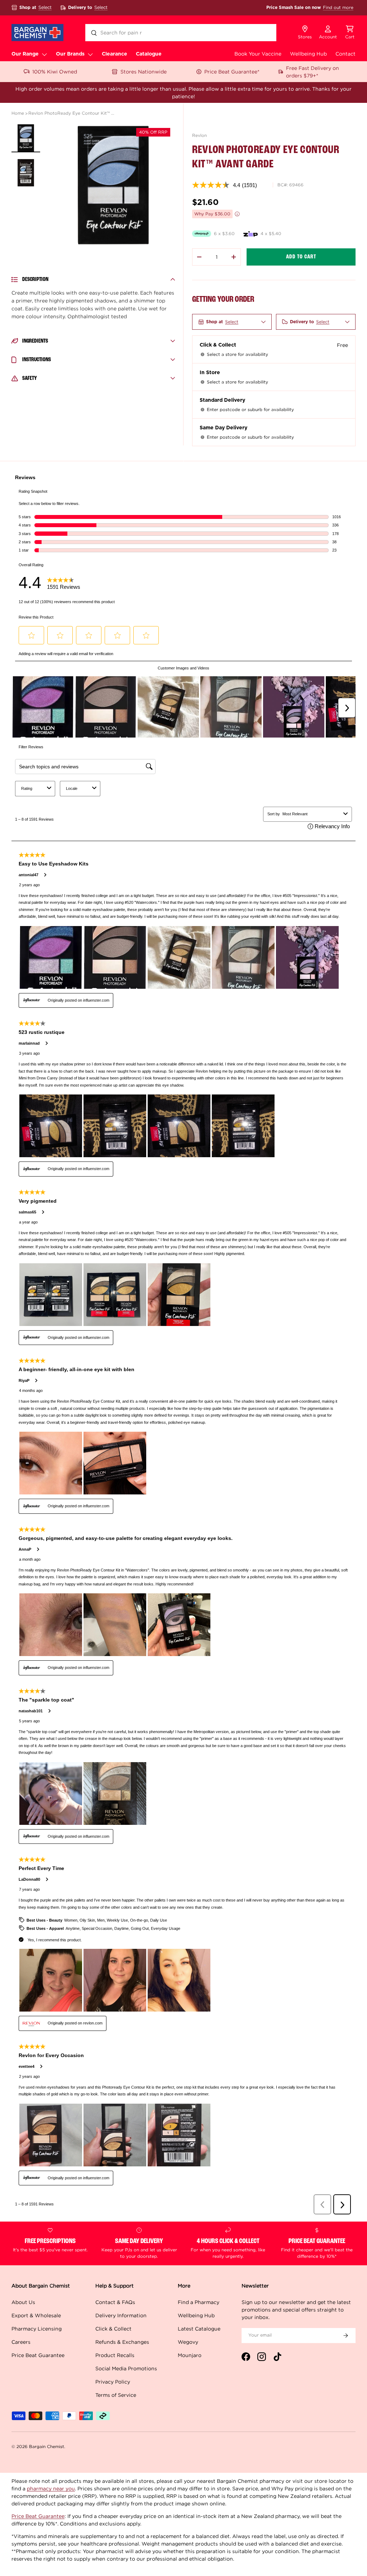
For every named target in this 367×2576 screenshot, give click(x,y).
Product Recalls (115, 2355)
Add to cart (301, 257)
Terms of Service (116, 2395)
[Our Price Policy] (237, 214)
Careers (21, 2342)
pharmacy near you (51, 2488)
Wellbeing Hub (308, 54)
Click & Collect (113, 2329)
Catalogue (149, 54)
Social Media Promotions (126, 2368)
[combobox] (181, 33)
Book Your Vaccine (258, 54)
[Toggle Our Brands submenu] (90, 54)
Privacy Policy (113, 2382)
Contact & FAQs (115, 2302)
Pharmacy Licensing (37, 2329)
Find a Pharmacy (199, 2302)
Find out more (338, 7)
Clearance (115, 54)
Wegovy (188, 2342)
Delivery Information (121, 2315)
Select (45, 7)
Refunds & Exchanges (122, 2342)
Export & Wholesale (36, 2315)
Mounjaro (190, 2355)
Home (18, 113)
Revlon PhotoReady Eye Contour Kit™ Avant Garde (71, 113)
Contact (345, 54)
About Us (23, 2302)
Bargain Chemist (47, 2446)
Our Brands (70, 54)
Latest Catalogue (199, 2329)
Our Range (25, 54)
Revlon (199, 135)
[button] (350, 33)
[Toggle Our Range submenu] (44, 54)
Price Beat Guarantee (38, 2355)
